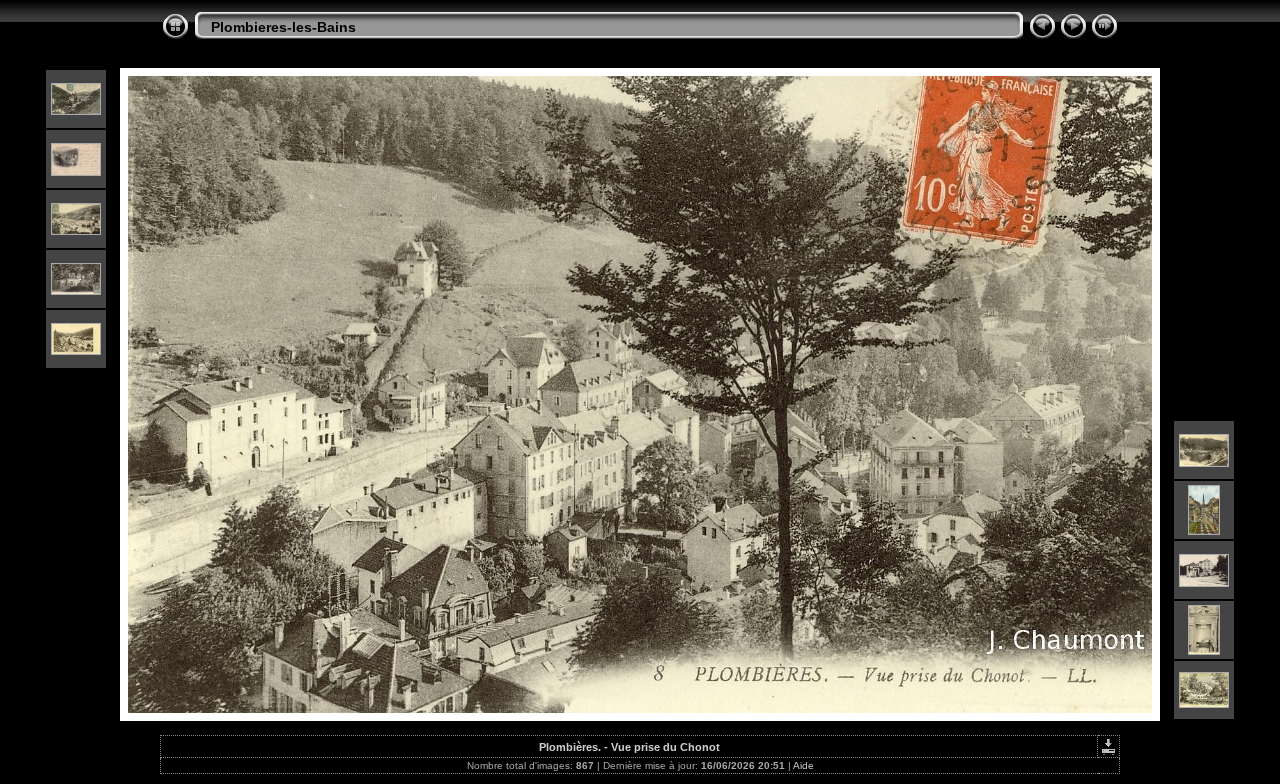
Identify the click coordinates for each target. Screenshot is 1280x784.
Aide (803, 765)
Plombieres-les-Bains (283, 27)
